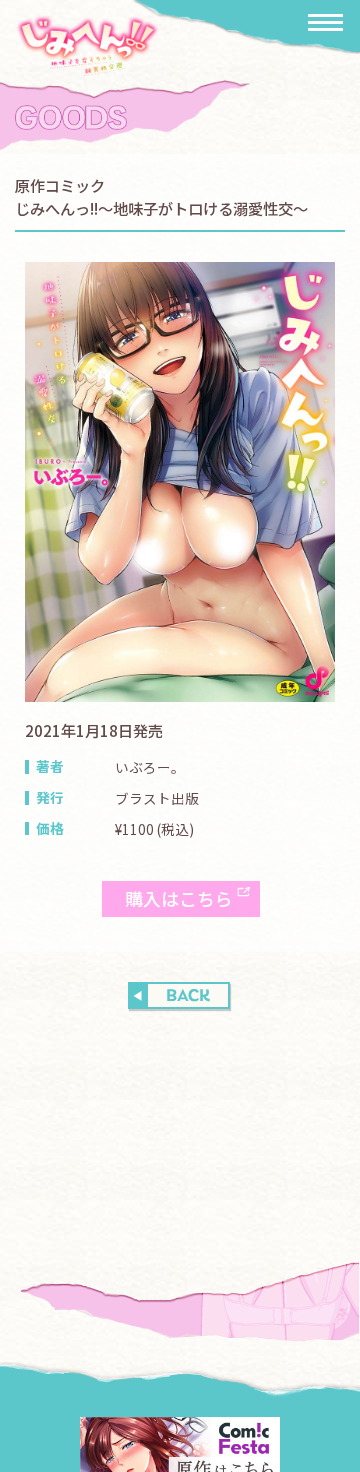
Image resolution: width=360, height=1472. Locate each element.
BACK (188, 996)
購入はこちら (179, 898)
